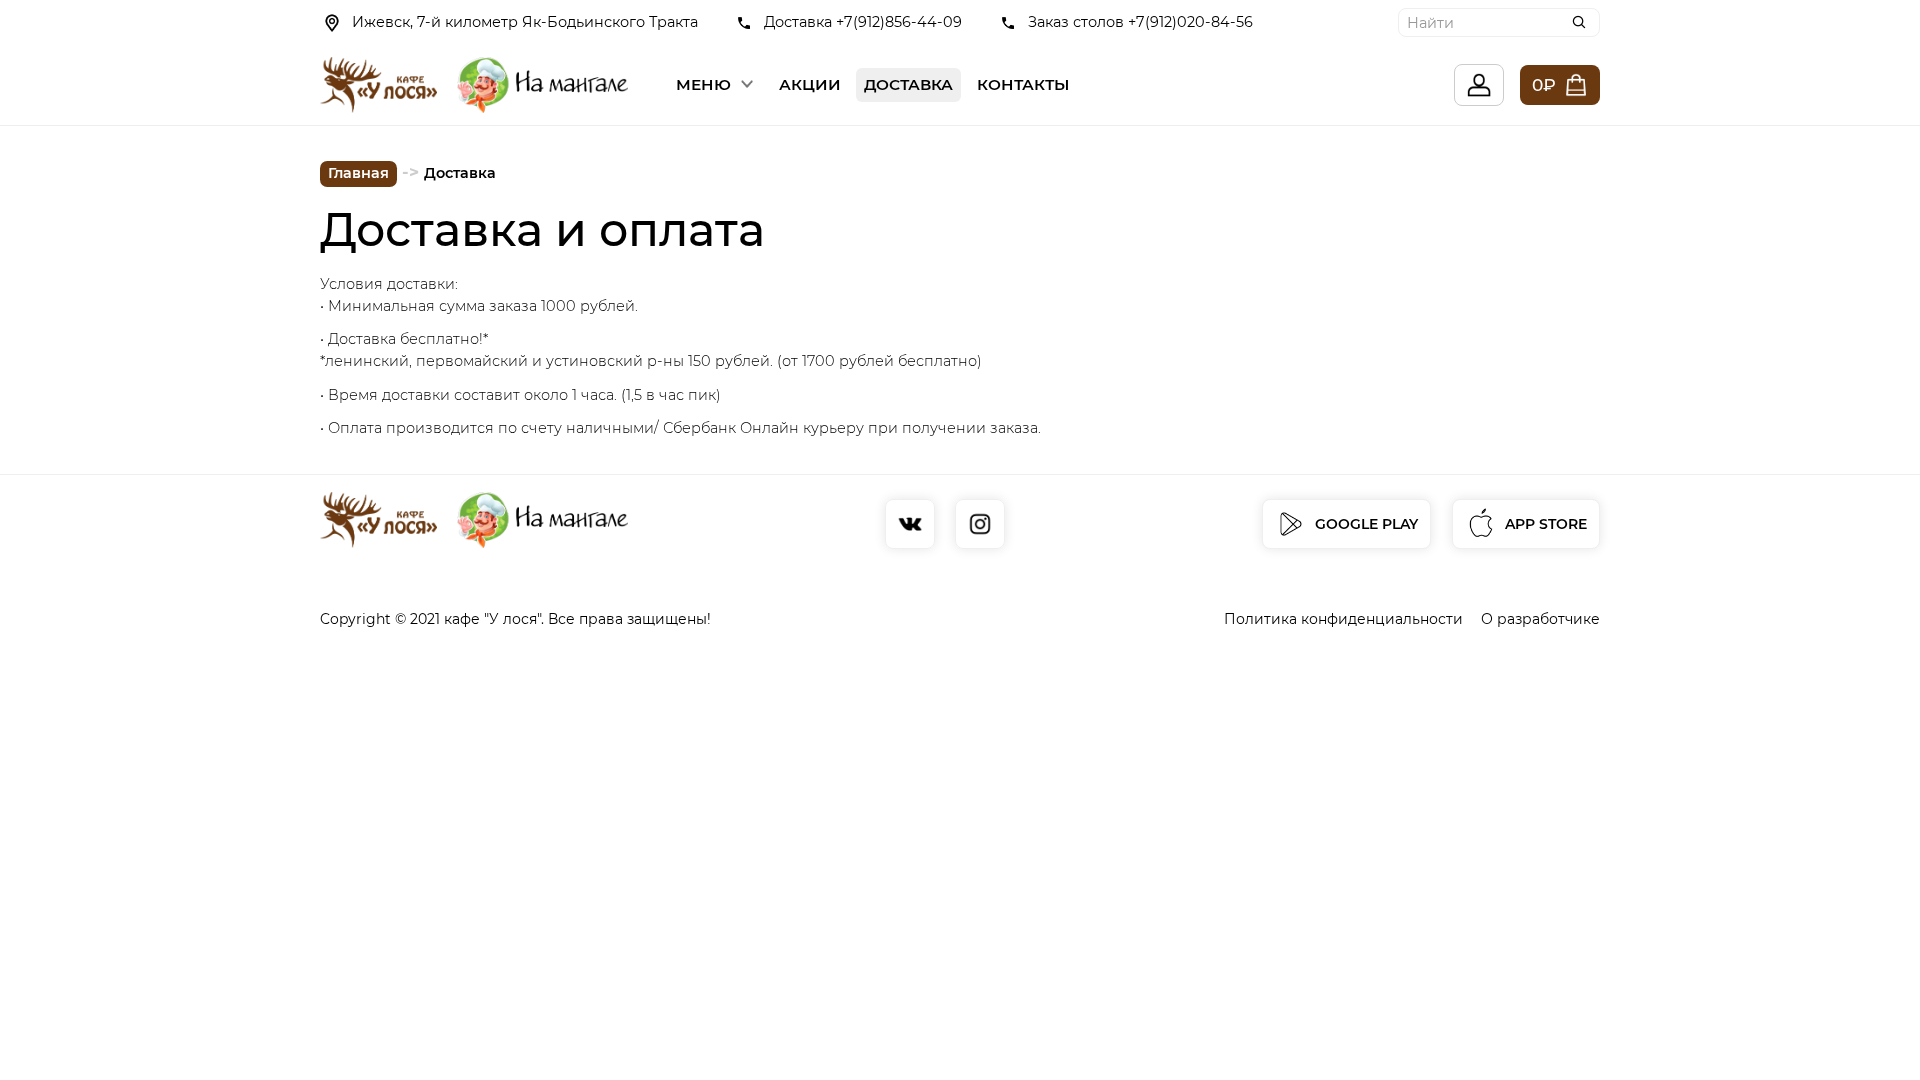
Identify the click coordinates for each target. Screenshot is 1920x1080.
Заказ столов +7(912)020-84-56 (1140, 22)
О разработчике (1540, 619)
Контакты (1023, 84)
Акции (810, 84)
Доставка (908, 84)
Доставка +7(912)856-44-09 (863, 22)
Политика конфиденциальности (1343, 619)
